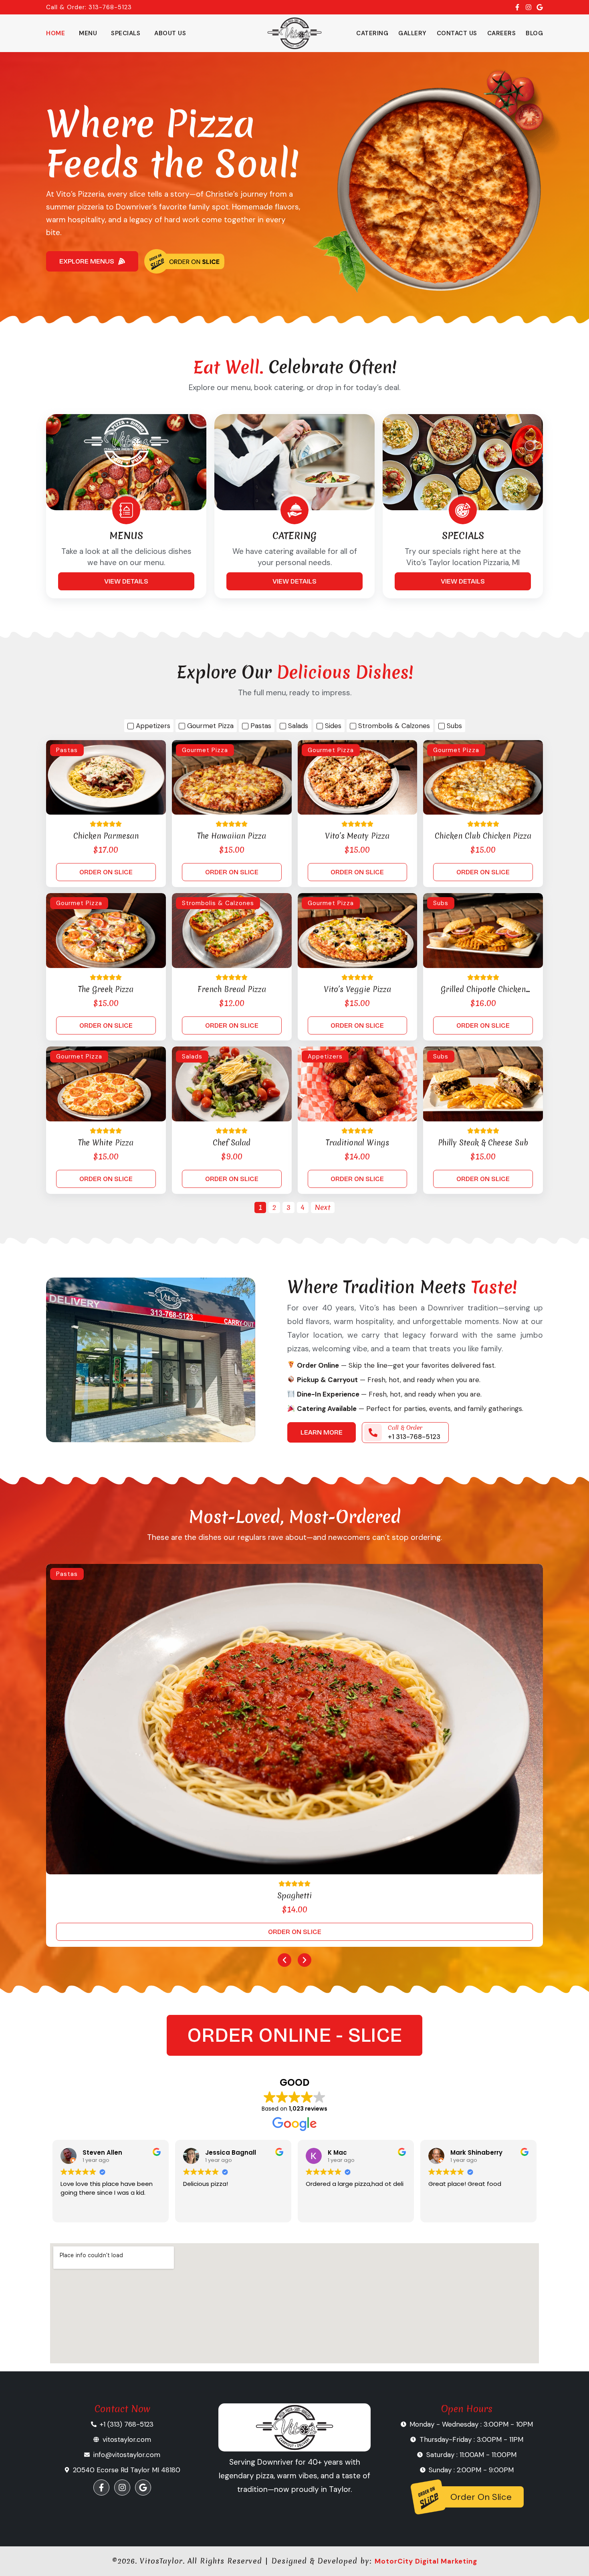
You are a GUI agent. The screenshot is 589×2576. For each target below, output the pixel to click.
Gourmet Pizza (205, 750)
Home (55, 33)
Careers (502, 33)
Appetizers (325, 1057)
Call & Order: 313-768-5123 (89, 7)
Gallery (413, 33)
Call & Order (405, 1428)
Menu (88, 33)
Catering (372, 33)
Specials (126, 33)
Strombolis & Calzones (218, 903)
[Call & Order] (373, 1433)
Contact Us (457, 33)
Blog (534, 33)
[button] (284, 1960)
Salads (192, 1057)
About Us (170, 33)
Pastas (67, 750)
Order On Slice (481, 2497)
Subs (441, 903)
